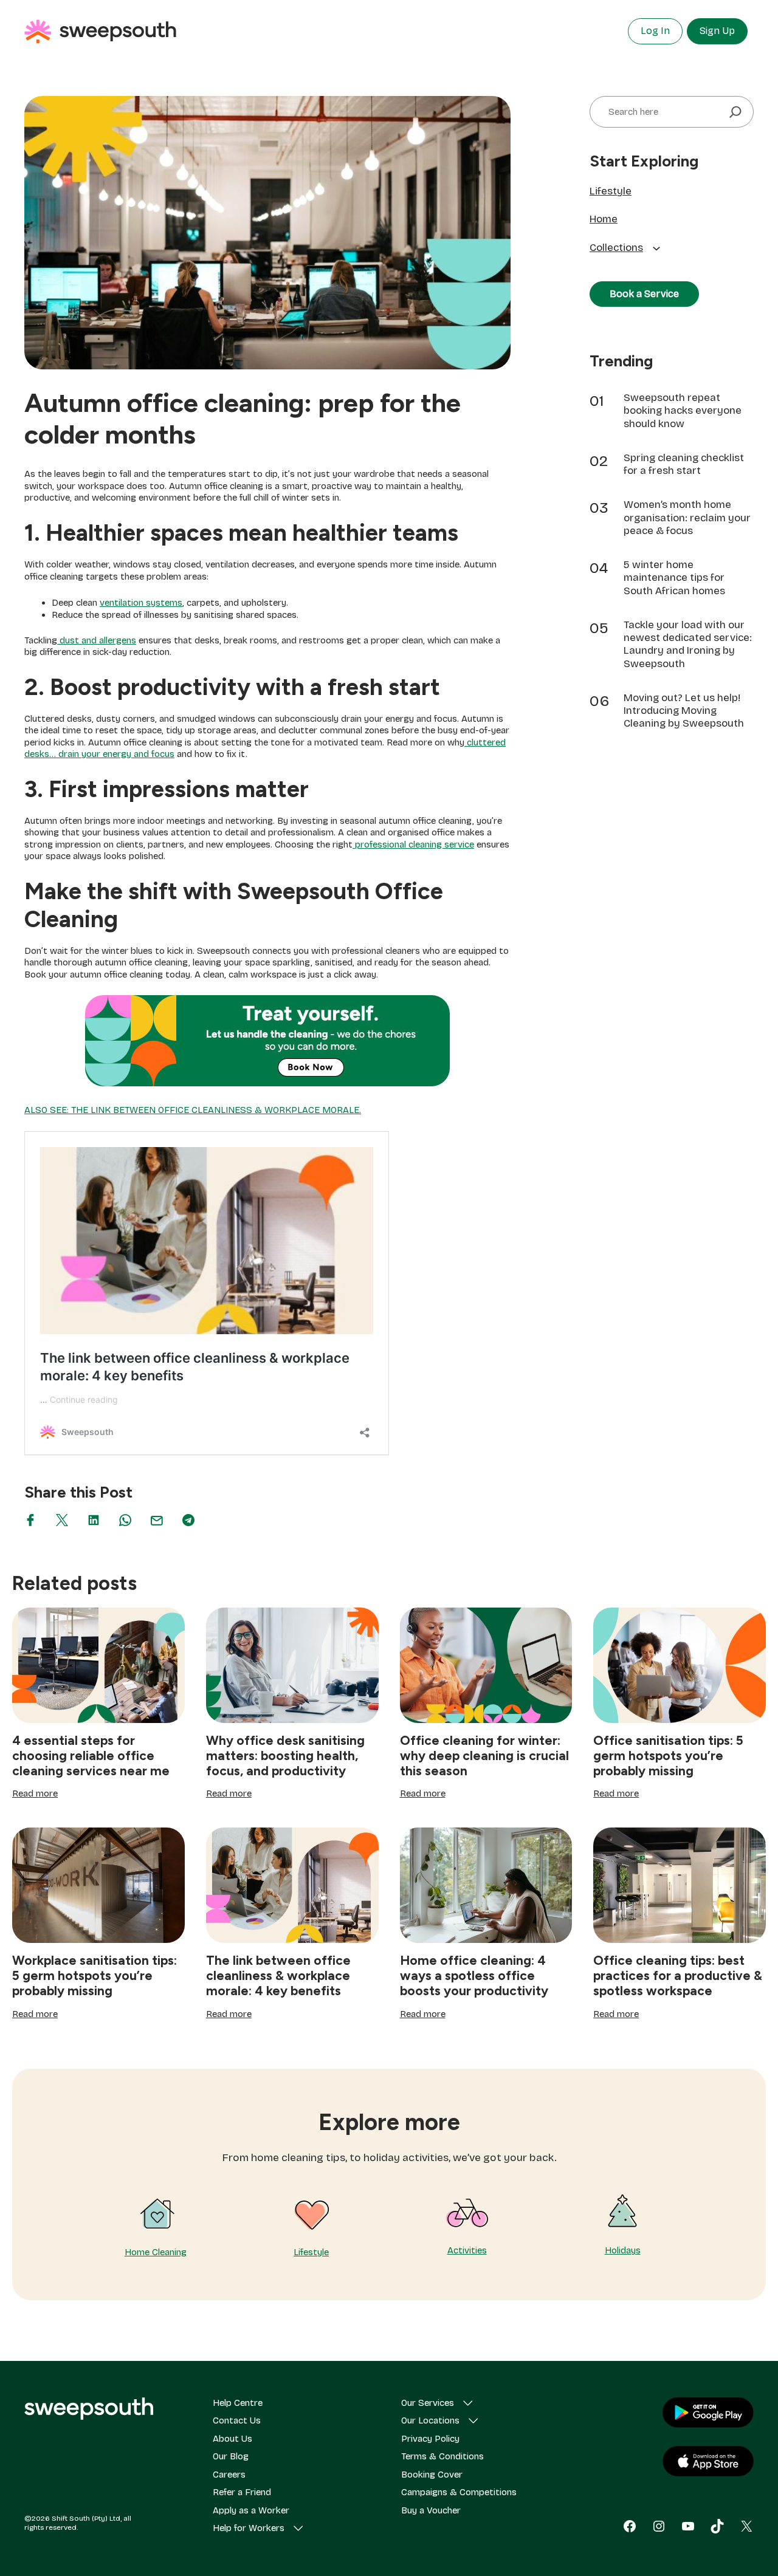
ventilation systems (141, 603)
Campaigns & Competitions (459, 2492)
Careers (229, 2475)
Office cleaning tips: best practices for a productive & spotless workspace (678, 1975)
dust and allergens (97, 640)
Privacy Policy (430, 2439)
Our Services (428, 2403)
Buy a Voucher (431, 2510)
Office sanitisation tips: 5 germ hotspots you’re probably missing (668, 1756)
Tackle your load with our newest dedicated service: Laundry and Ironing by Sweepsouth (688, 644)
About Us (232, 2439)
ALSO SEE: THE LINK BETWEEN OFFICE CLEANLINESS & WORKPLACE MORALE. (193, 1110)
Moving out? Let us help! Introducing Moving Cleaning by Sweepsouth (684, 711)
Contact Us (237, 2420)
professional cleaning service (413, 844)
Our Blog (231, 2456)
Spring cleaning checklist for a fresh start (684, 464)
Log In (655, 31)
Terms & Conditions (442, 2456)
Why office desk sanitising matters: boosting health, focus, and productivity (285, 1756)
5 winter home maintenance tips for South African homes (674, 578)
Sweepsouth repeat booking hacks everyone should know (683, 411)
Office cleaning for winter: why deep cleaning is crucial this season (484, 1756)
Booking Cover (432, 2475)
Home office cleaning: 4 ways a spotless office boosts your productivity (474, 1975)
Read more (35, 1794)
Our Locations (430, 2420)
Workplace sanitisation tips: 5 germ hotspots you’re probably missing (95, 1975)
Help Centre (238, 2403)
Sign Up (717, 31)
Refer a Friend (242, 2492)
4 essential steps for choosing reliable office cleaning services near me (91, 1756)
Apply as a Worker (251, 2510)
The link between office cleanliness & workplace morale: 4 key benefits (278, 1975)
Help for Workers (249, 2528)
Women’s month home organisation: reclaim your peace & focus (687, 518)
